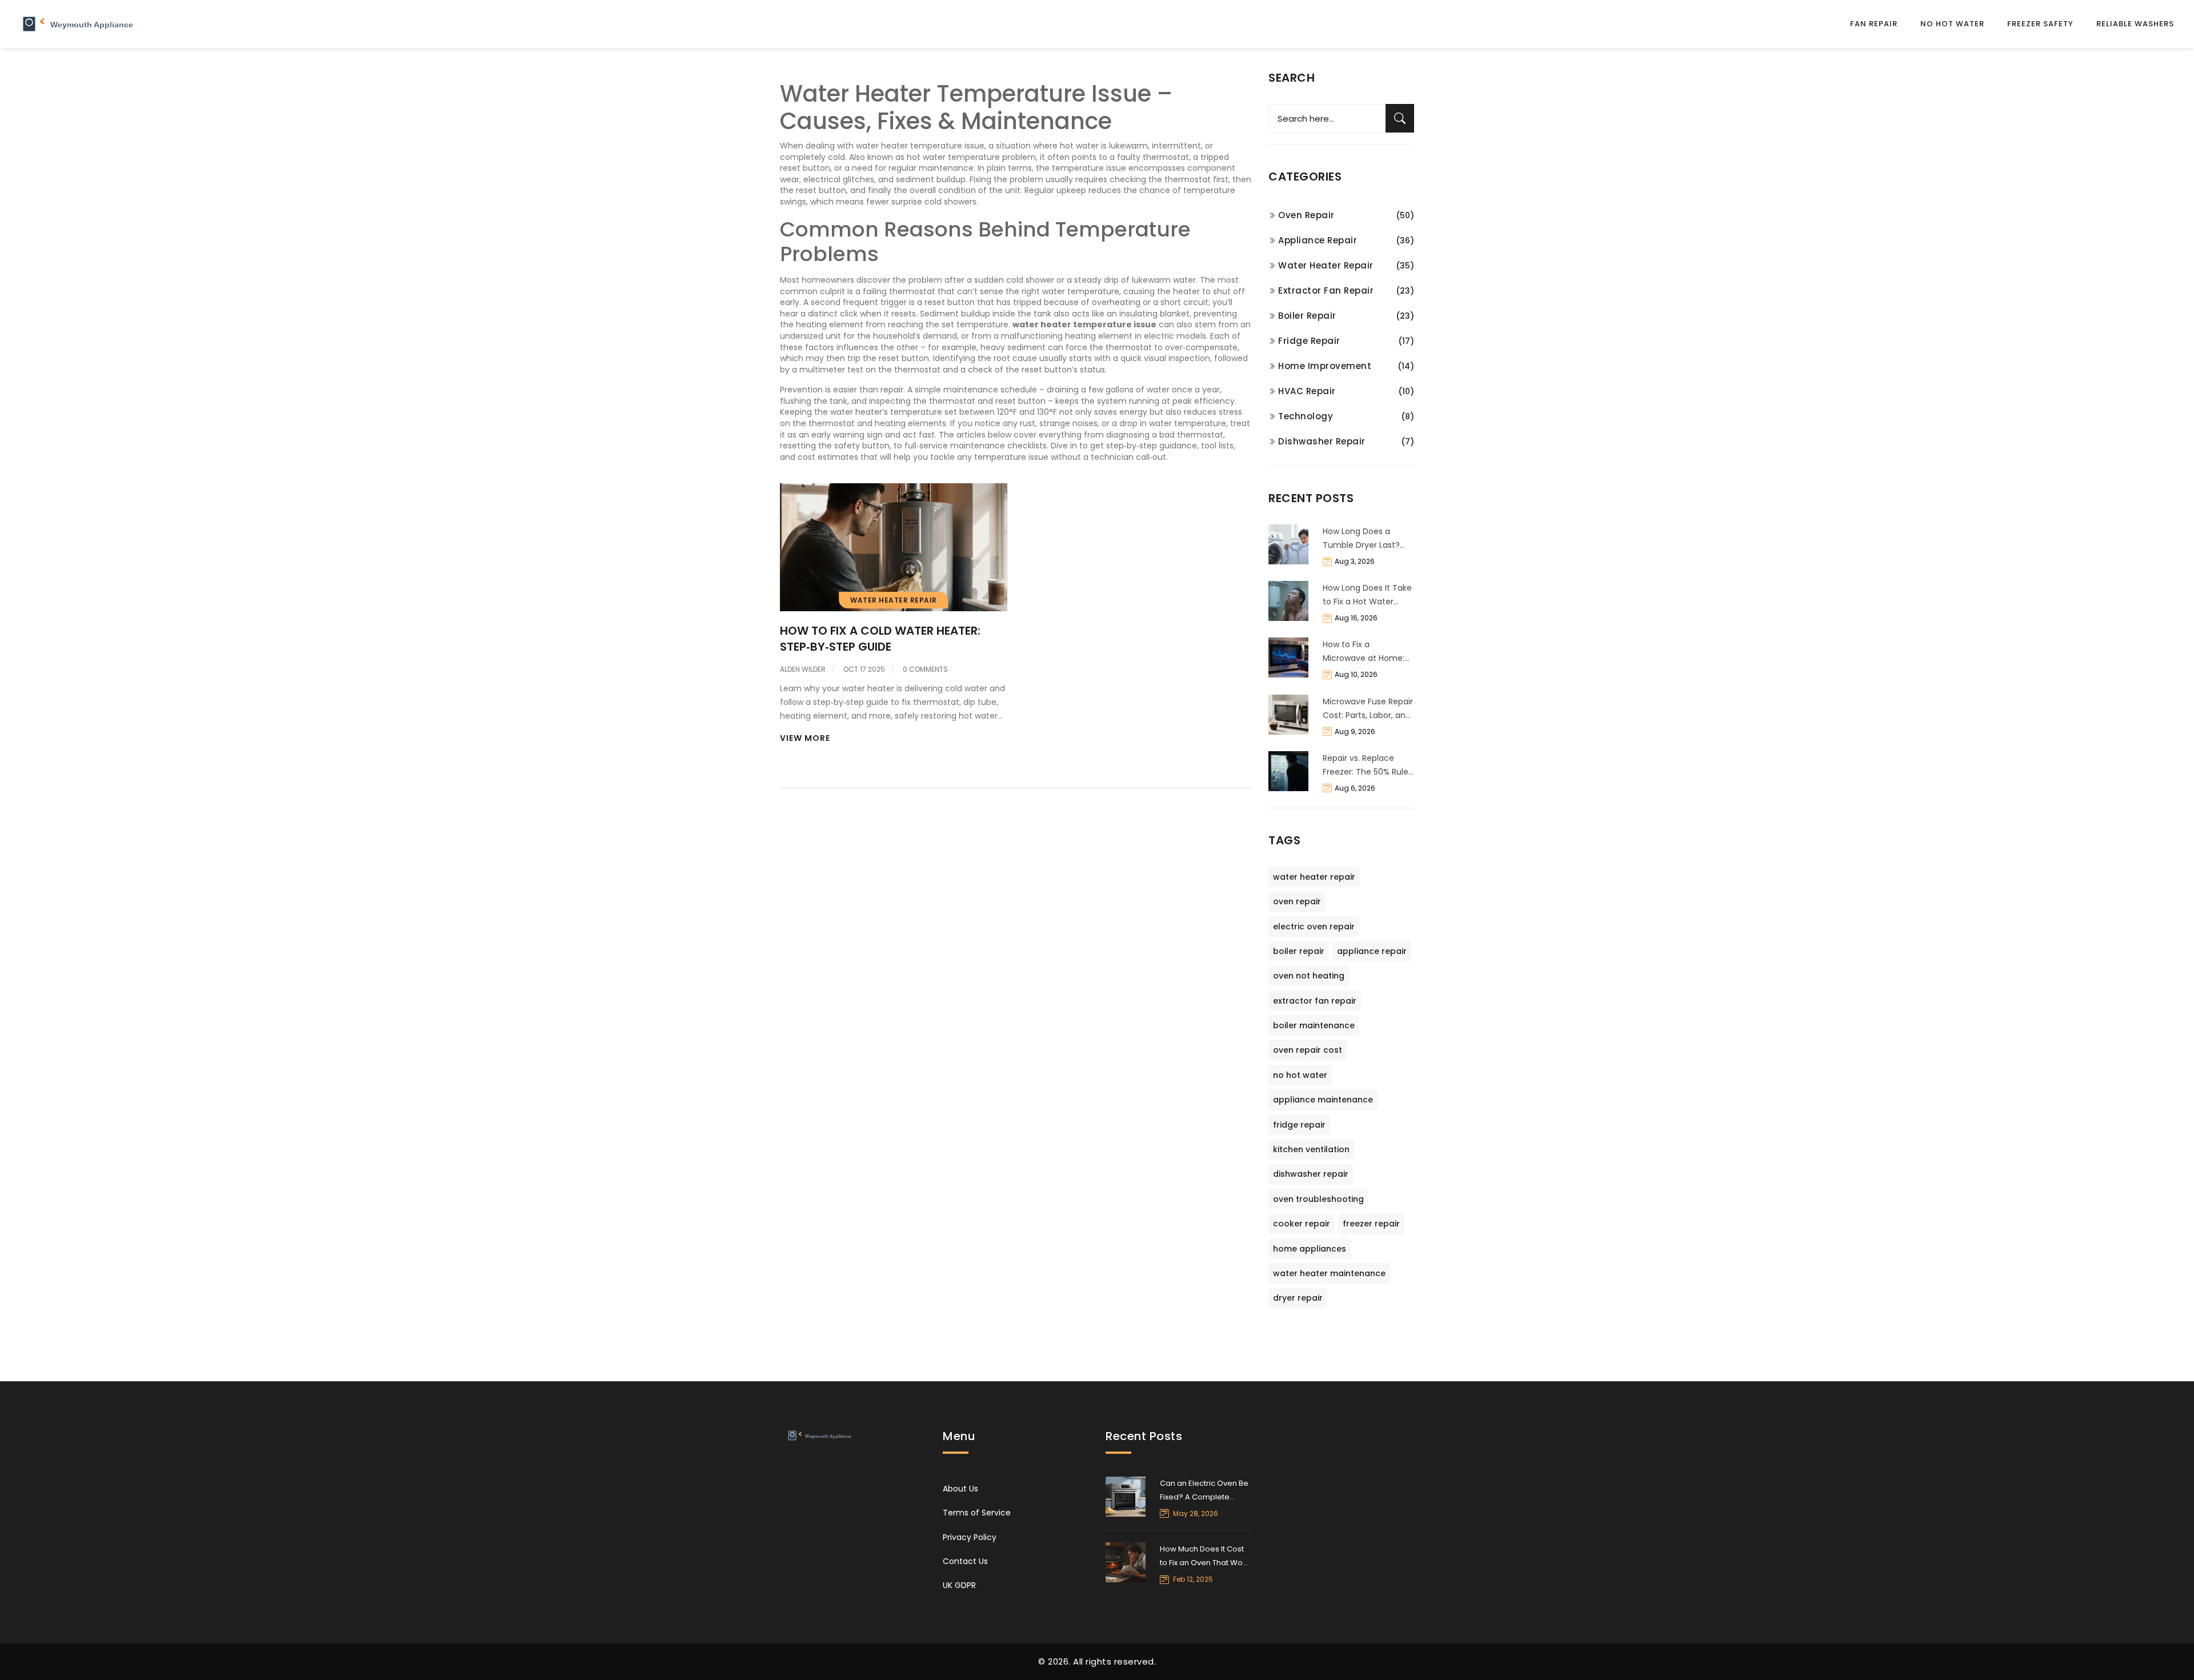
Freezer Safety (2040, 24)
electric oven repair (1314, 927)
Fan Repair (1874, 24)
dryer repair (1298, 1298)
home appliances (1310, 1249)
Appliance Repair (1318, 240)
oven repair (1297, 901)
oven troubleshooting (1318, 1199)
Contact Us (965, 1561)
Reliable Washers (2135, 24)
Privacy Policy (970, 1537)
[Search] (1400, 118)
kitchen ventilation (1311, 1149)
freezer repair (1371, 1224)
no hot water (1300, 1075)
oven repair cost (1308, 1050)
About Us (960, 1489)
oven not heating (1309, 976)
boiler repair (1299, 951)
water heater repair (1314, 877)
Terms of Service (977, 1513)
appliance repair (1372, 951)
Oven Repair (1306, 215)
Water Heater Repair (894, 600)
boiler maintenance (1314, 1025)
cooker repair (1302, 1224)
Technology (1306, 416)
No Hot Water (1952, 24)
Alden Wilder (803, 669)
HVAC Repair (1307, 391)
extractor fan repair (1315, 1001)
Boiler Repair (1307, 316)
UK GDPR (959, 1585)
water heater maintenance (1329, 1273)
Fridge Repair (1309, 341)
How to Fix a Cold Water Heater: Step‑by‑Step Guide (880, 639)
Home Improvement (1325, 366)
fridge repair (1299, 1125)
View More (805, 738)
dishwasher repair (1311, 1174)
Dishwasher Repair (1322, 441)
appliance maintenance (1323, 1100)
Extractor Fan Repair (1326, 290)
